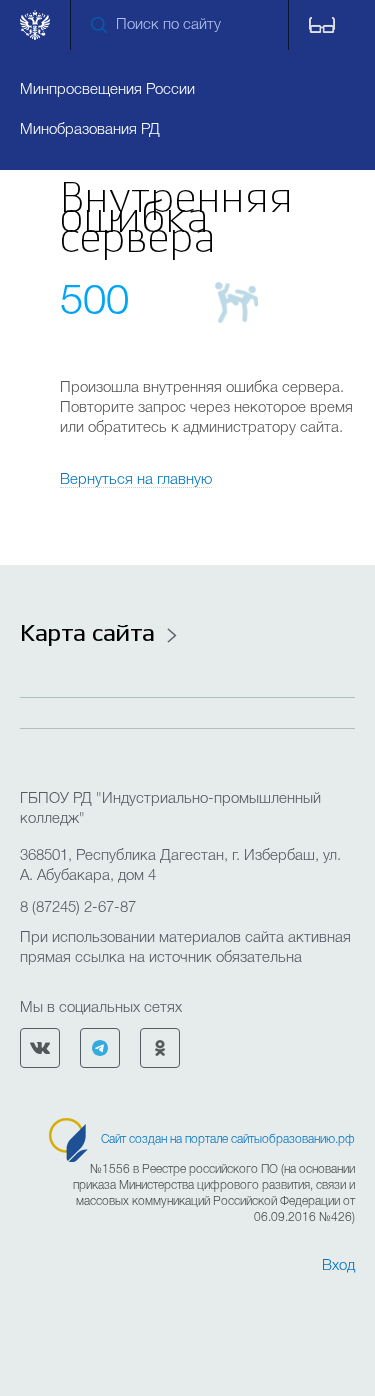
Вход (338, 1266)
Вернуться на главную (136, 480)
